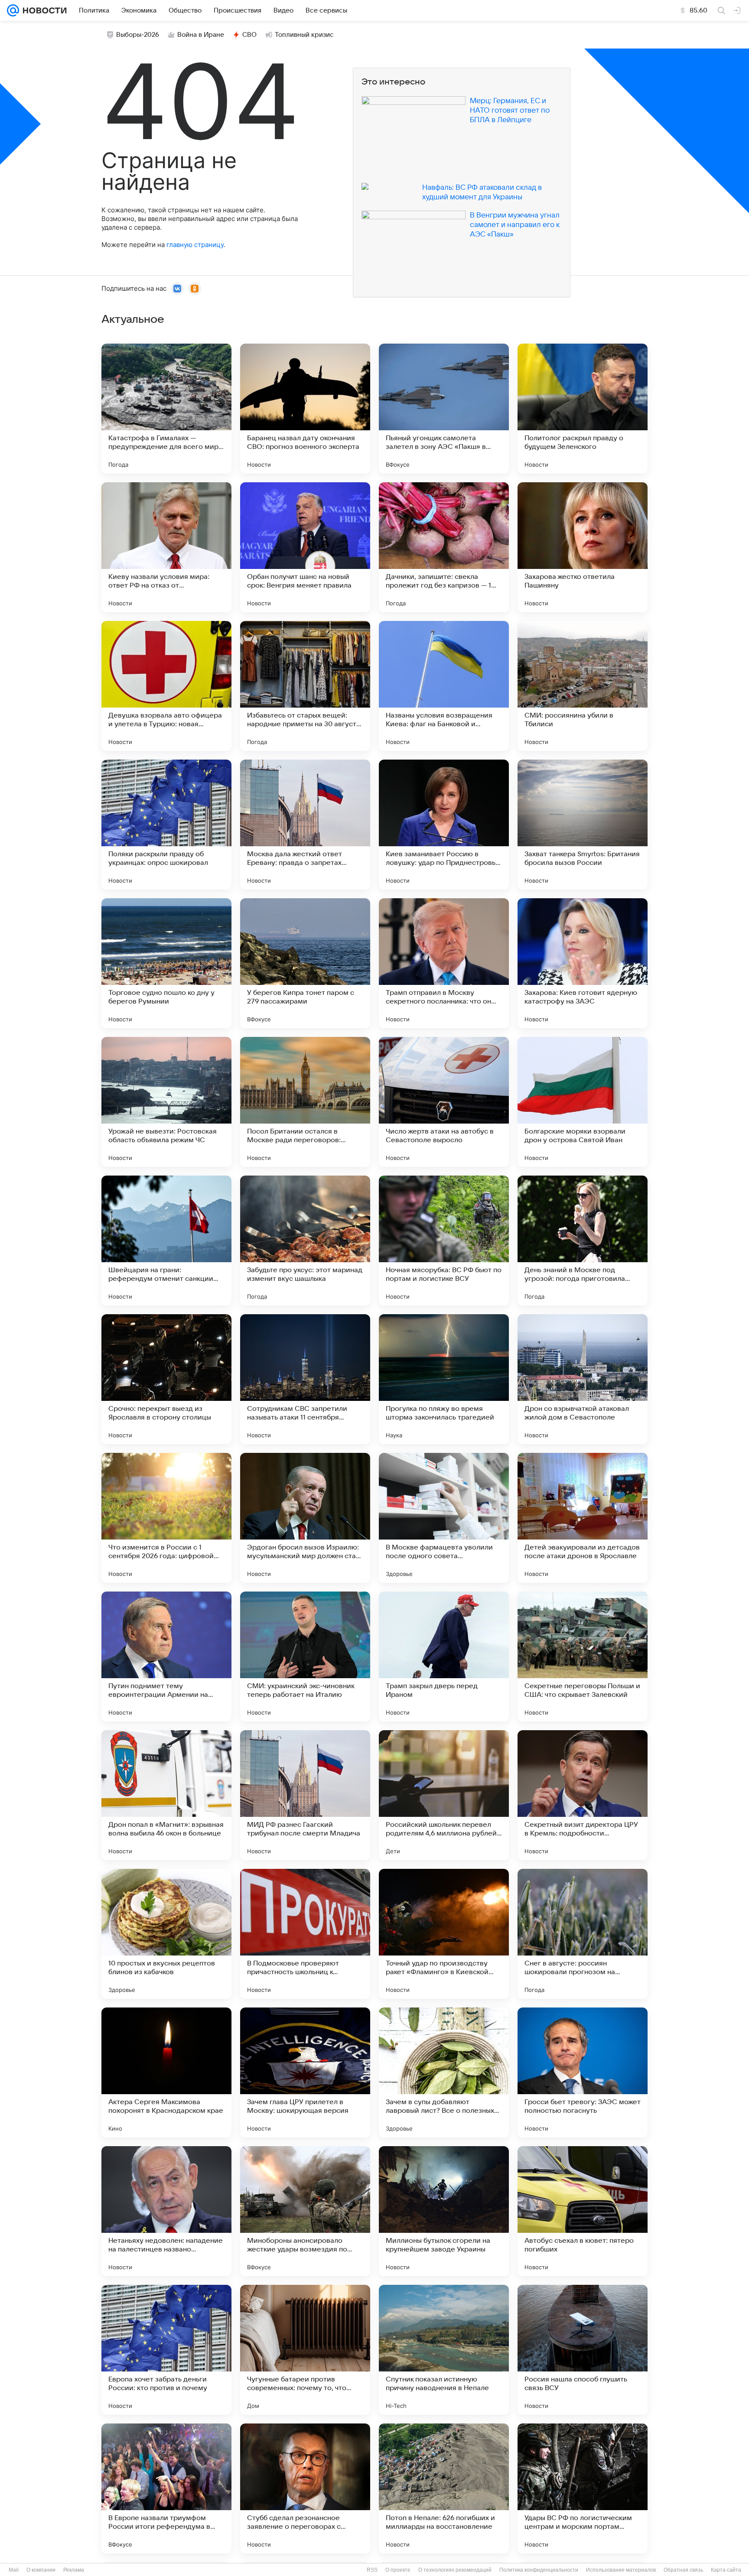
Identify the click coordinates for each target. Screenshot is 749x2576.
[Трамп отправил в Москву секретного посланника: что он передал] (444, 963)
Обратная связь (683, 2570)
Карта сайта (726, 2570)
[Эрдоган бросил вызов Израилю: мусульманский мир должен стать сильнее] (305, 1518)
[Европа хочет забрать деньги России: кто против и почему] (166, 2350)
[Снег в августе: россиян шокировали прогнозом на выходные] (583, 1934)
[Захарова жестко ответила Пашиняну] (583, 547)
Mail (14, 2570)
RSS (372, 2570)
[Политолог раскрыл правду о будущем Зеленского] (583, 409)
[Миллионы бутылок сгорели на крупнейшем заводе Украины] (444, 2211)
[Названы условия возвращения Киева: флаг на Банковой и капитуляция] (444, 686)
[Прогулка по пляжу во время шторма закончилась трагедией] (444, 1379)
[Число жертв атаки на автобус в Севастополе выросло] (444, 1102)
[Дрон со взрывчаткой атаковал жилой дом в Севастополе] (583, 1379)
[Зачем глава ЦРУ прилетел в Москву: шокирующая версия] (305, 2072)
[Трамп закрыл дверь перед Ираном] (444, 1657)
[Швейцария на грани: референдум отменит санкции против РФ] (166, 1241)
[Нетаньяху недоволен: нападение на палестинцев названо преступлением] (166, 2211)
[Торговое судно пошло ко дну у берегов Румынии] (166, 963)
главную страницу (195, 245)
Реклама (74, 2570)
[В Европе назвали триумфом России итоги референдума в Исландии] (166, 2488)
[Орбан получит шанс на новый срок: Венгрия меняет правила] (305, 547)
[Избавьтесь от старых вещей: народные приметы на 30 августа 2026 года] (305, 686)
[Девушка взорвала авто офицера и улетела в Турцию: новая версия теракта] (166, 686)
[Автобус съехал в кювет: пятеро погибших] (583, 2211)
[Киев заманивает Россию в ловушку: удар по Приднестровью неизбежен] (444, 825)
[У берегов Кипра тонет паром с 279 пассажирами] (305, 963)
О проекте (398, 2570)
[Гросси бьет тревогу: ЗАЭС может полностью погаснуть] (583, 2072)
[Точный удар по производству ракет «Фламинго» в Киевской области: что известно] (444, 1934)
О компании (41, 2570)
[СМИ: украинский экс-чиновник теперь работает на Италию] (305, 1657)
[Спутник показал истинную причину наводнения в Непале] (444, 2350)
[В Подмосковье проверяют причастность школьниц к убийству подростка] (305, 1934)
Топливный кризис (304, 35)
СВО (249, 35)
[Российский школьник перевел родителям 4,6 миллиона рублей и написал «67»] (444, 1795)
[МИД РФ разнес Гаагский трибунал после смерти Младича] (305, 1795)
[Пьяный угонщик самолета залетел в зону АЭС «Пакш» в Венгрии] (444, 409)
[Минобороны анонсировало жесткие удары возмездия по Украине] (305, 2211)
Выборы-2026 (138, 35)
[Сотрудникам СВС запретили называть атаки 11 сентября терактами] (305, 1379)
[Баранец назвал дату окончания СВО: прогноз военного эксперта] (305, 409)
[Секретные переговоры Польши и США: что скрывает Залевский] (583, 1657)
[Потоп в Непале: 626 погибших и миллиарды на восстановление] (444, 2488)
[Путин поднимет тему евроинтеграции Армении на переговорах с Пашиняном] (166, 1657)
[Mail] (13, 10)
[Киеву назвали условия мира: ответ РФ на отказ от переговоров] (166, 547)
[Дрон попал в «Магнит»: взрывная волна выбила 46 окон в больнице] (166, 1795)
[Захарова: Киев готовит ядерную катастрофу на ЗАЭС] (583, 963)
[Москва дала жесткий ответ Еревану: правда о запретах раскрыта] (305, 825)
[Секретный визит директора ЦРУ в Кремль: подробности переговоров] (583, 1795)
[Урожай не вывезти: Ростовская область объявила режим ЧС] (166, 1102)
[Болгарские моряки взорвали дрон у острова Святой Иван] (583, 1102)
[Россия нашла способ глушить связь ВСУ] (583, 2350)
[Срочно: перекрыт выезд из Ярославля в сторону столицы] (166, 1379)
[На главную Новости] (43, 10)
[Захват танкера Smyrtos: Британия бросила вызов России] (583, 825)
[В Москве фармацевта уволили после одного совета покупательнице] (444, 1518)
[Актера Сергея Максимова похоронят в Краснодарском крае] (166, 2072)
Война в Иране (201, 35)
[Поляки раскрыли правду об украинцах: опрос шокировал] (166, 825)
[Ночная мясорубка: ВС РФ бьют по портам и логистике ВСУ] (444, 1241)
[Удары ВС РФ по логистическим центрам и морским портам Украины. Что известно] (583, 2488)
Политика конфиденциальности (539, 2570)
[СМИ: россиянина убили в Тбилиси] (583, 686)
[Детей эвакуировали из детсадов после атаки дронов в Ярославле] (583, 1518)
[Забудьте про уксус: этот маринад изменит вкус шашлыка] (305, 1241)
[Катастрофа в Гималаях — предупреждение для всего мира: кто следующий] (166, 409)
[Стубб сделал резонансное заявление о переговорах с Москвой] (305, 2488)
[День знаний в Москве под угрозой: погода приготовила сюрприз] (583, 1241)
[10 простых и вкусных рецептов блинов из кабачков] (166, 1934)
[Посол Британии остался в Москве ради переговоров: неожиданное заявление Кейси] (305, 1102)
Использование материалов (621, 2570)
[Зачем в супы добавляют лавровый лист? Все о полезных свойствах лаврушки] (444, 2072)
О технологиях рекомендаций (455, 2570)
